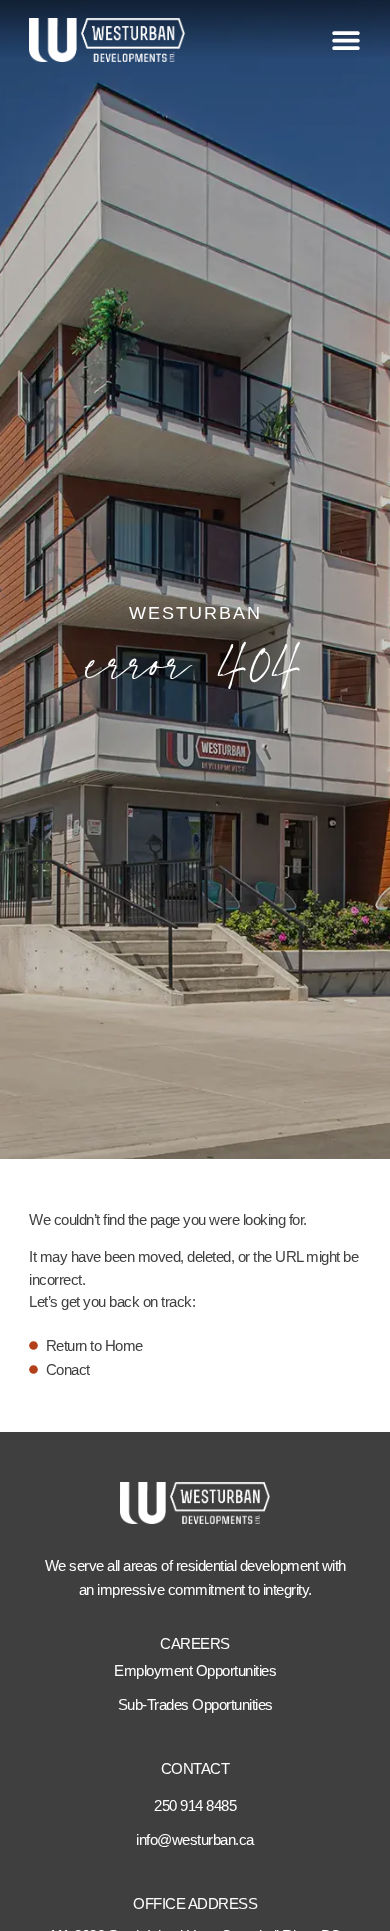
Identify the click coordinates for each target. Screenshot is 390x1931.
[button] (346, 40)
